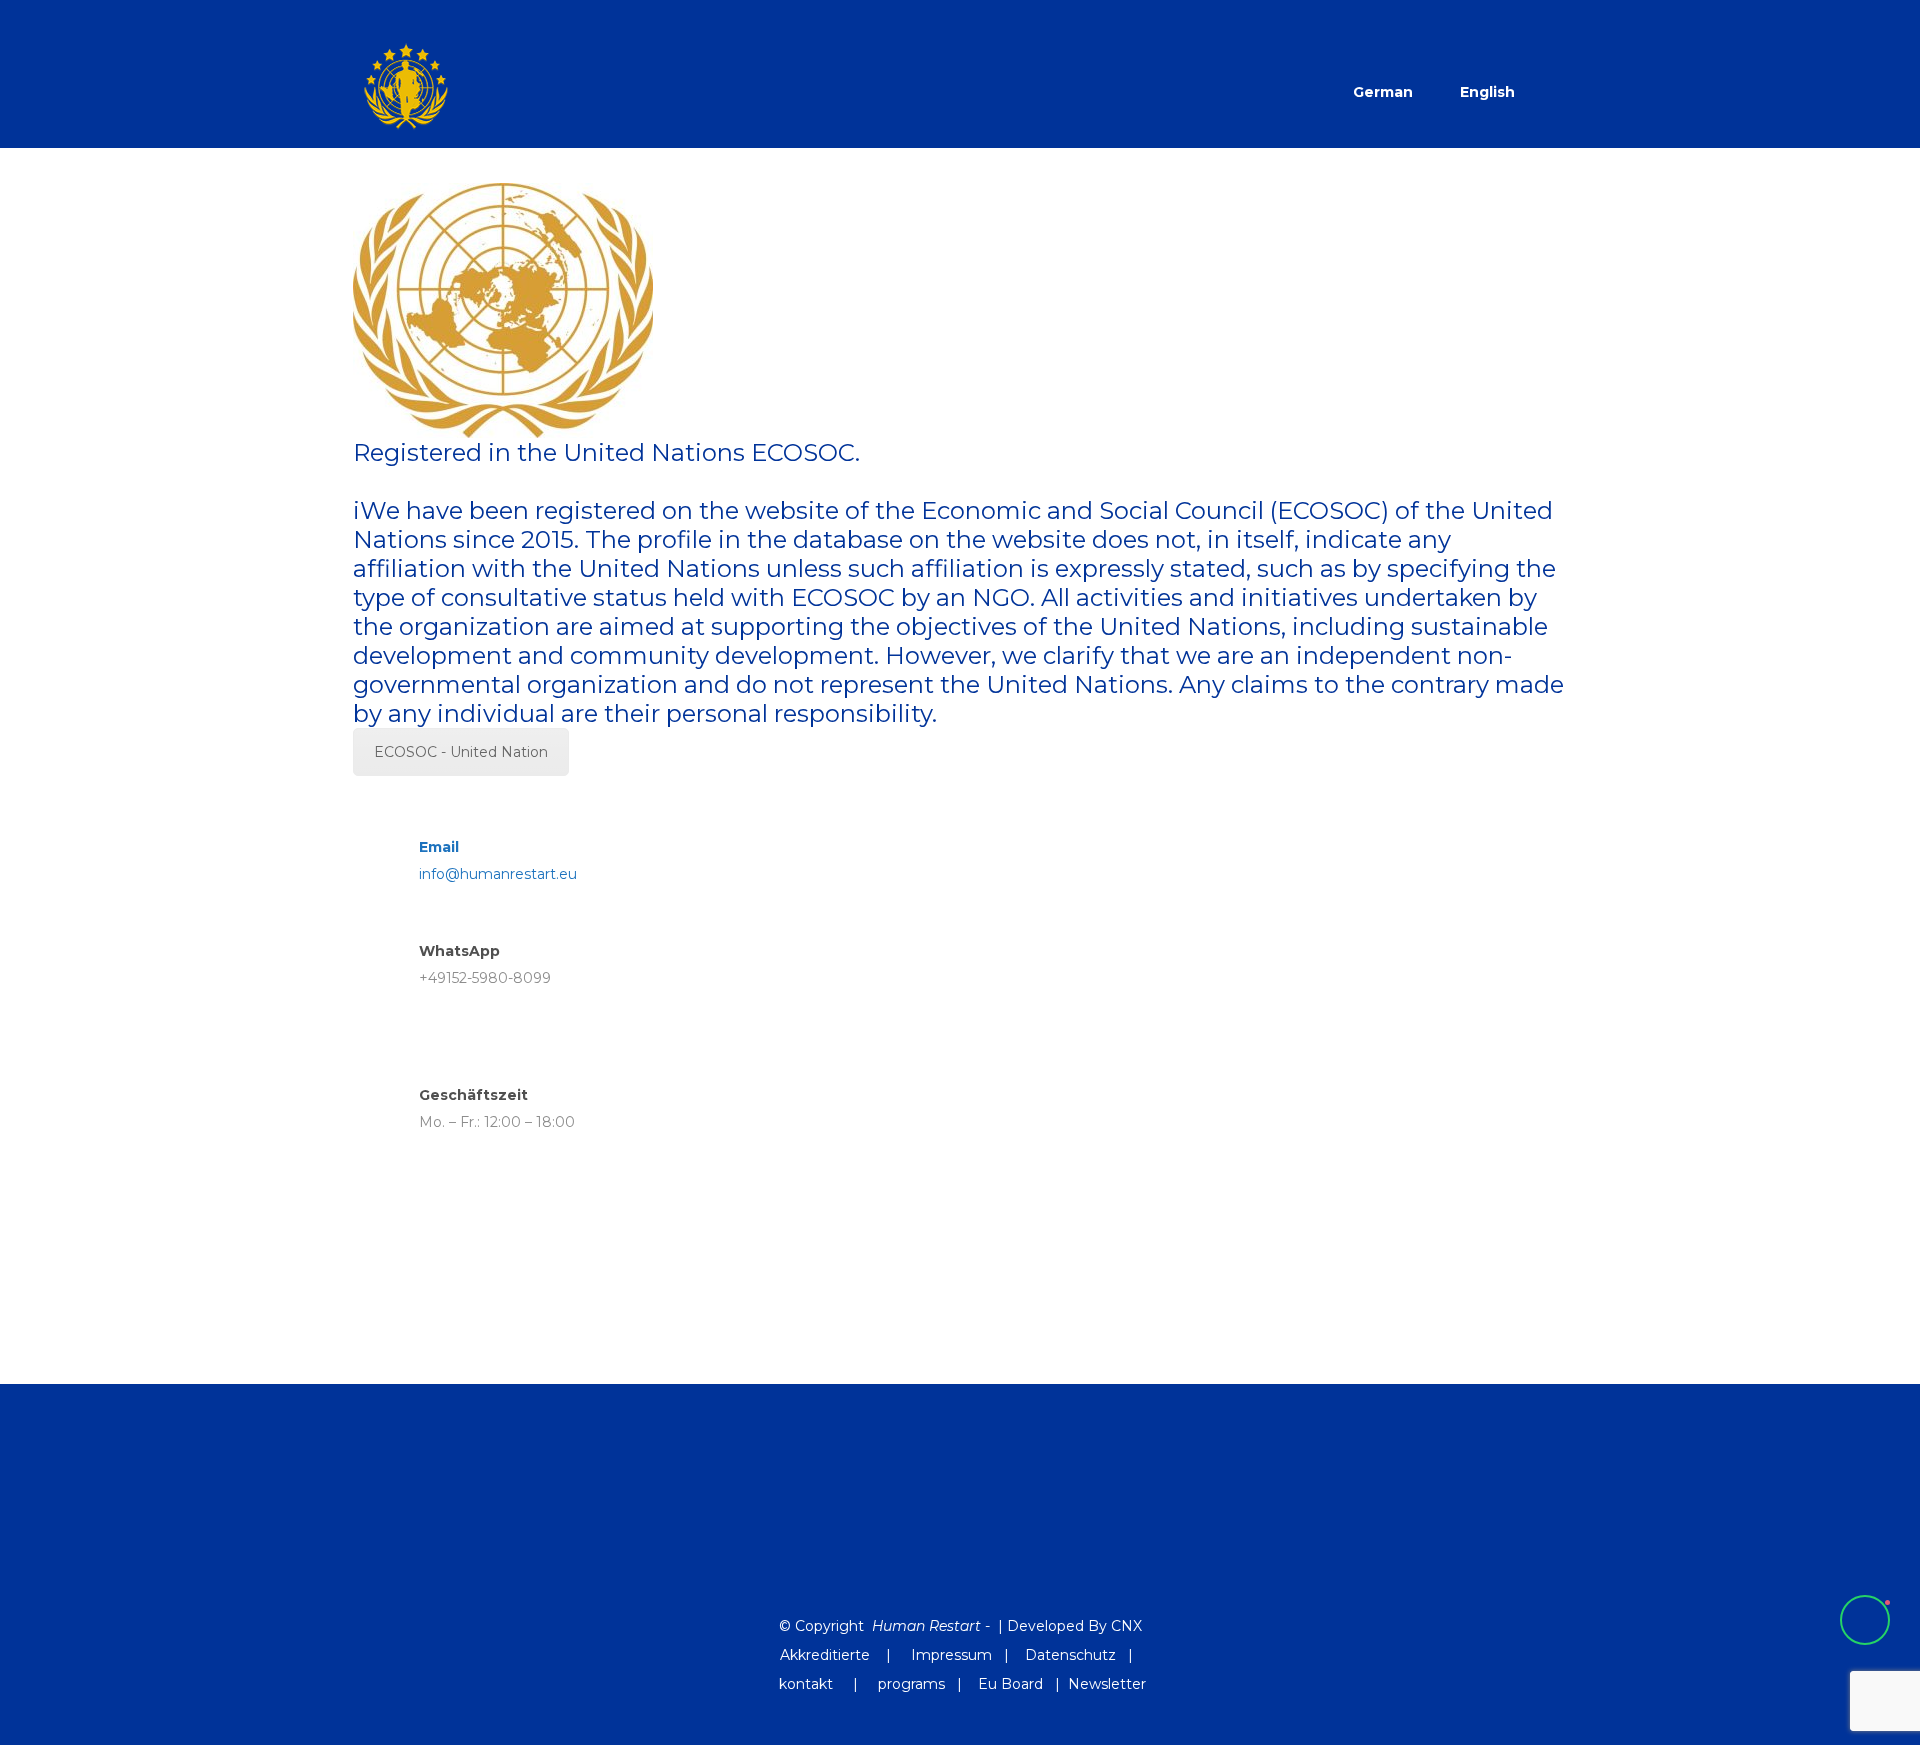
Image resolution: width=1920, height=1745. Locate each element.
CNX (1126, 1626)
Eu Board (1010, 1684)
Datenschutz (1070, 1655)
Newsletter (1107, 1684)
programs (911, 1684)
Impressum (951, 1655)
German (1383, 92)
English (1487, 92)
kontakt (808, 1684)
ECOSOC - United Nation (461, 752)
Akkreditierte (825, 1655)
